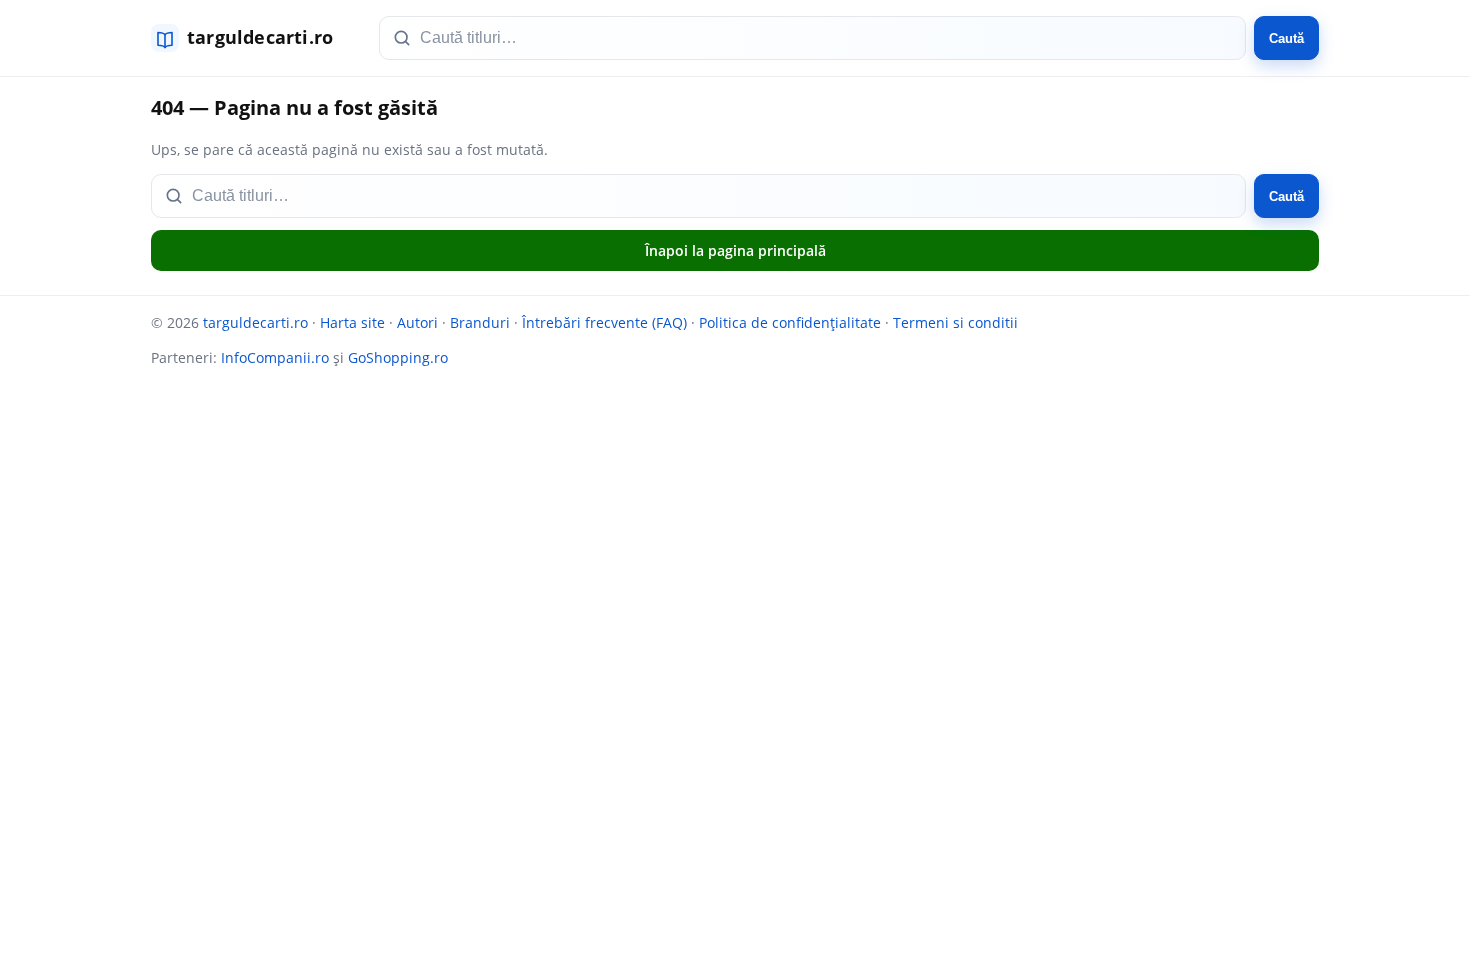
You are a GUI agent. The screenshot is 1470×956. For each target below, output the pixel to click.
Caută (1286, 38)
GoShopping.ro (398, 357)
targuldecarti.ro (255, 322)
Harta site (352, 322)
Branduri (480, 322)
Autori (417, 322)
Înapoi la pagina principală (735, 250)
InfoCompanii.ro (275, 357)
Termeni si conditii (955, 322)
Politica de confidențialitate (790, 322)
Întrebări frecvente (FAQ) (604, 322)
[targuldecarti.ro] (251, 38)
